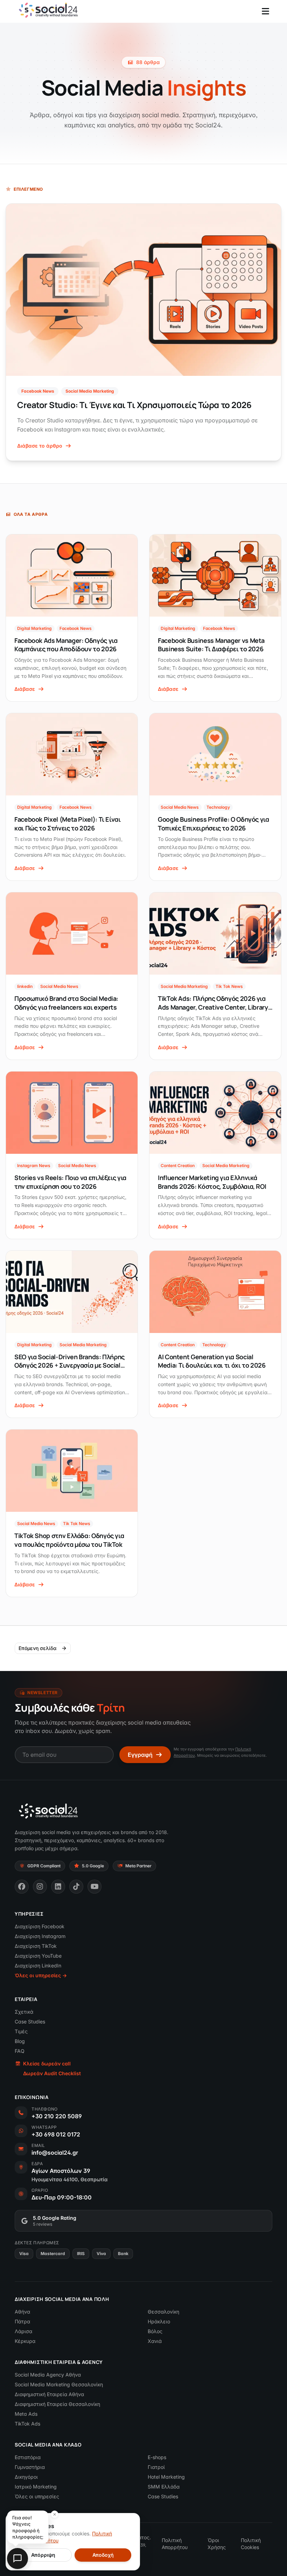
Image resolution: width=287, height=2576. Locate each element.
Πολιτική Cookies (251, 2544)
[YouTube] (94, 1887)
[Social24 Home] (48, 10)
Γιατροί (156, 2467)
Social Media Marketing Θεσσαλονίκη (59, 2384)
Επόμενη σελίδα (37, 1648)
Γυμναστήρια (30, 2467)
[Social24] (48, 1811)
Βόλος (155, 2331)
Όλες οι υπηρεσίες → (41, 1975)
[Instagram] (40, 1887)
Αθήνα (22, 2312)
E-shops (157, 2457)
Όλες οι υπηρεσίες (37, 2496)
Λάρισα (23, 2331)
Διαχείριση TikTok (36, 1946)
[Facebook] (22, 1887)
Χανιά (155, 2341)
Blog (20, 2041)
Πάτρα (22, 2321)
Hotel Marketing (166, 2477)
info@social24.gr (55, 2153)
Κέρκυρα (25, 2341)
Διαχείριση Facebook (40, 1926)
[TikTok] (76, 1887)
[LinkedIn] (58, 1887)
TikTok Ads (27, 2424)
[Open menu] (265, 11)
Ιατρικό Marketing (36, 2487)
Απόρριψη (43, 2555)
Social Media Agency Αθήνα (48, 2375)
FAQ (20, 2051)
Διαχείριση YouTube (38, 1956)
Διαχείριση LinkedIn (38, 1966)
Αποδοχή (103, 2555)
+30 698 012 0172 (56, 2134)
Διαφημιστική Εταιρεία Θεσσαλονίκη (57, 2404)
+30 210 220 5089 (57, 2116)
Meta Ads (26, 2414)
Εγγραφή (140, 1755)
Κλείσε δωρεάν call (47, 2063)
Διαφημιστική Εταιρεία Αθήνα (49, 2394)
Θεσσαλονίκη (163, 2312)
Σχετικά (24, 2012)
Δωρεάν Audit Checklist (52, 2073)
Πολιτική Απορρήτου (175, 2544)
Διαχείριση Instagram (40, 1936)
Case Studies (30, 2022)
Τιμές (21, 2031)
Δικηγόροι (26, 2477)
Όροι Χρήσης (217, 2544)
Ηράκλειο (159, 2321)
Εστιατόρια (28, 2457)
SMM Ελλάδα (164, 2487)
